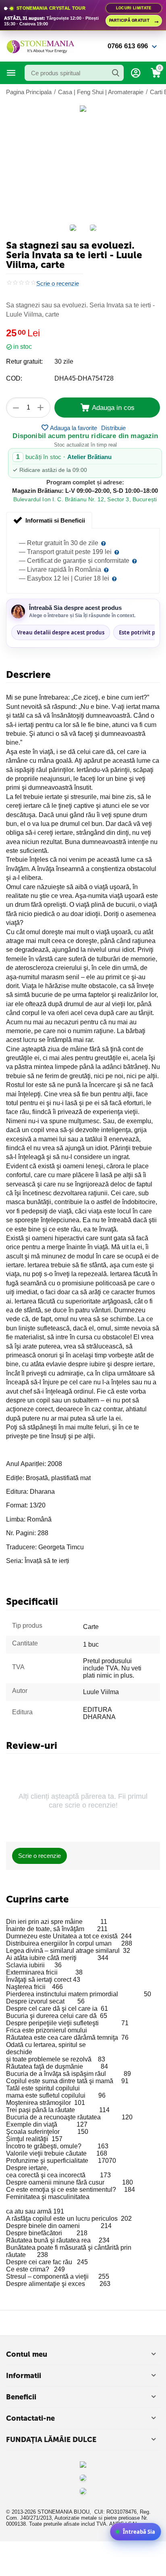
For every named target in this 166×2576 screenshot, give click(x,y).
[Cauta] (116, 73)
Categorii (11, 73)
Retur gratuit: (24, 361)
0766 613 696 (128, 46)
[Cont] (136, 73)
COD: (14, 378)
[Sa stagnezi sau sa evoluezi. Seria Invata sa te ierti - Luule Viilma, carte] (83, 109)
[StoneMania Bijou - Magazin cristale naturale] (40, 46)
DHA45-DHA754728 (84, 378)
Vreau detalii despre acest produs (61, 632)
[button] (113, 428)
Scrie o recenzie (58, 284)
